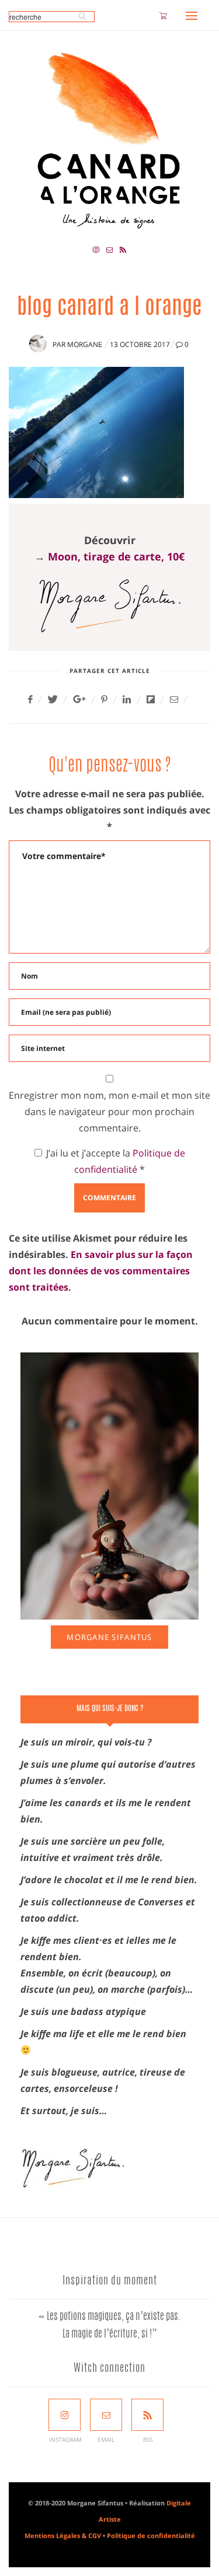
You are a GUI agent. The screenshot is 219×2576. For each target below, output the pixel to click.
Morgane (85, 344)
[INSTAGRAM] (65, 2415)
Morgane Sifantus (109, 1637)
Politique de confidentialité (151, 2535)
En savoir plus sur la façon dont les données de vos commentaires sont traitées (101, 1271)
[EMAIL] (106, 2415)
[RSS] (147, 2415)
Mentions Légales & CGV (63, 2535)
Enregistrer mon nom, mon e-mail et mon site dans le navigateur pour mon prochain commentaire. (109, 1112)
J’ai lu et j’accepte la (116, 1161)
